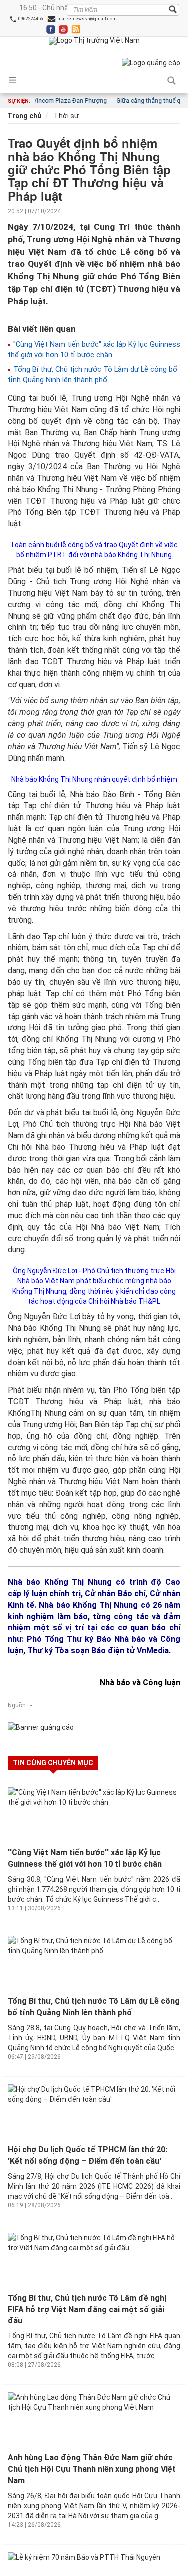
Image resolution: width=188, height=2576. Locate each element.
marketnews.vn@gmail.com (86, 19)
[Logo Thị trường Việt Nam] (94, 41)
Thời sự (65, 116)
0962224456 (30, 19)
